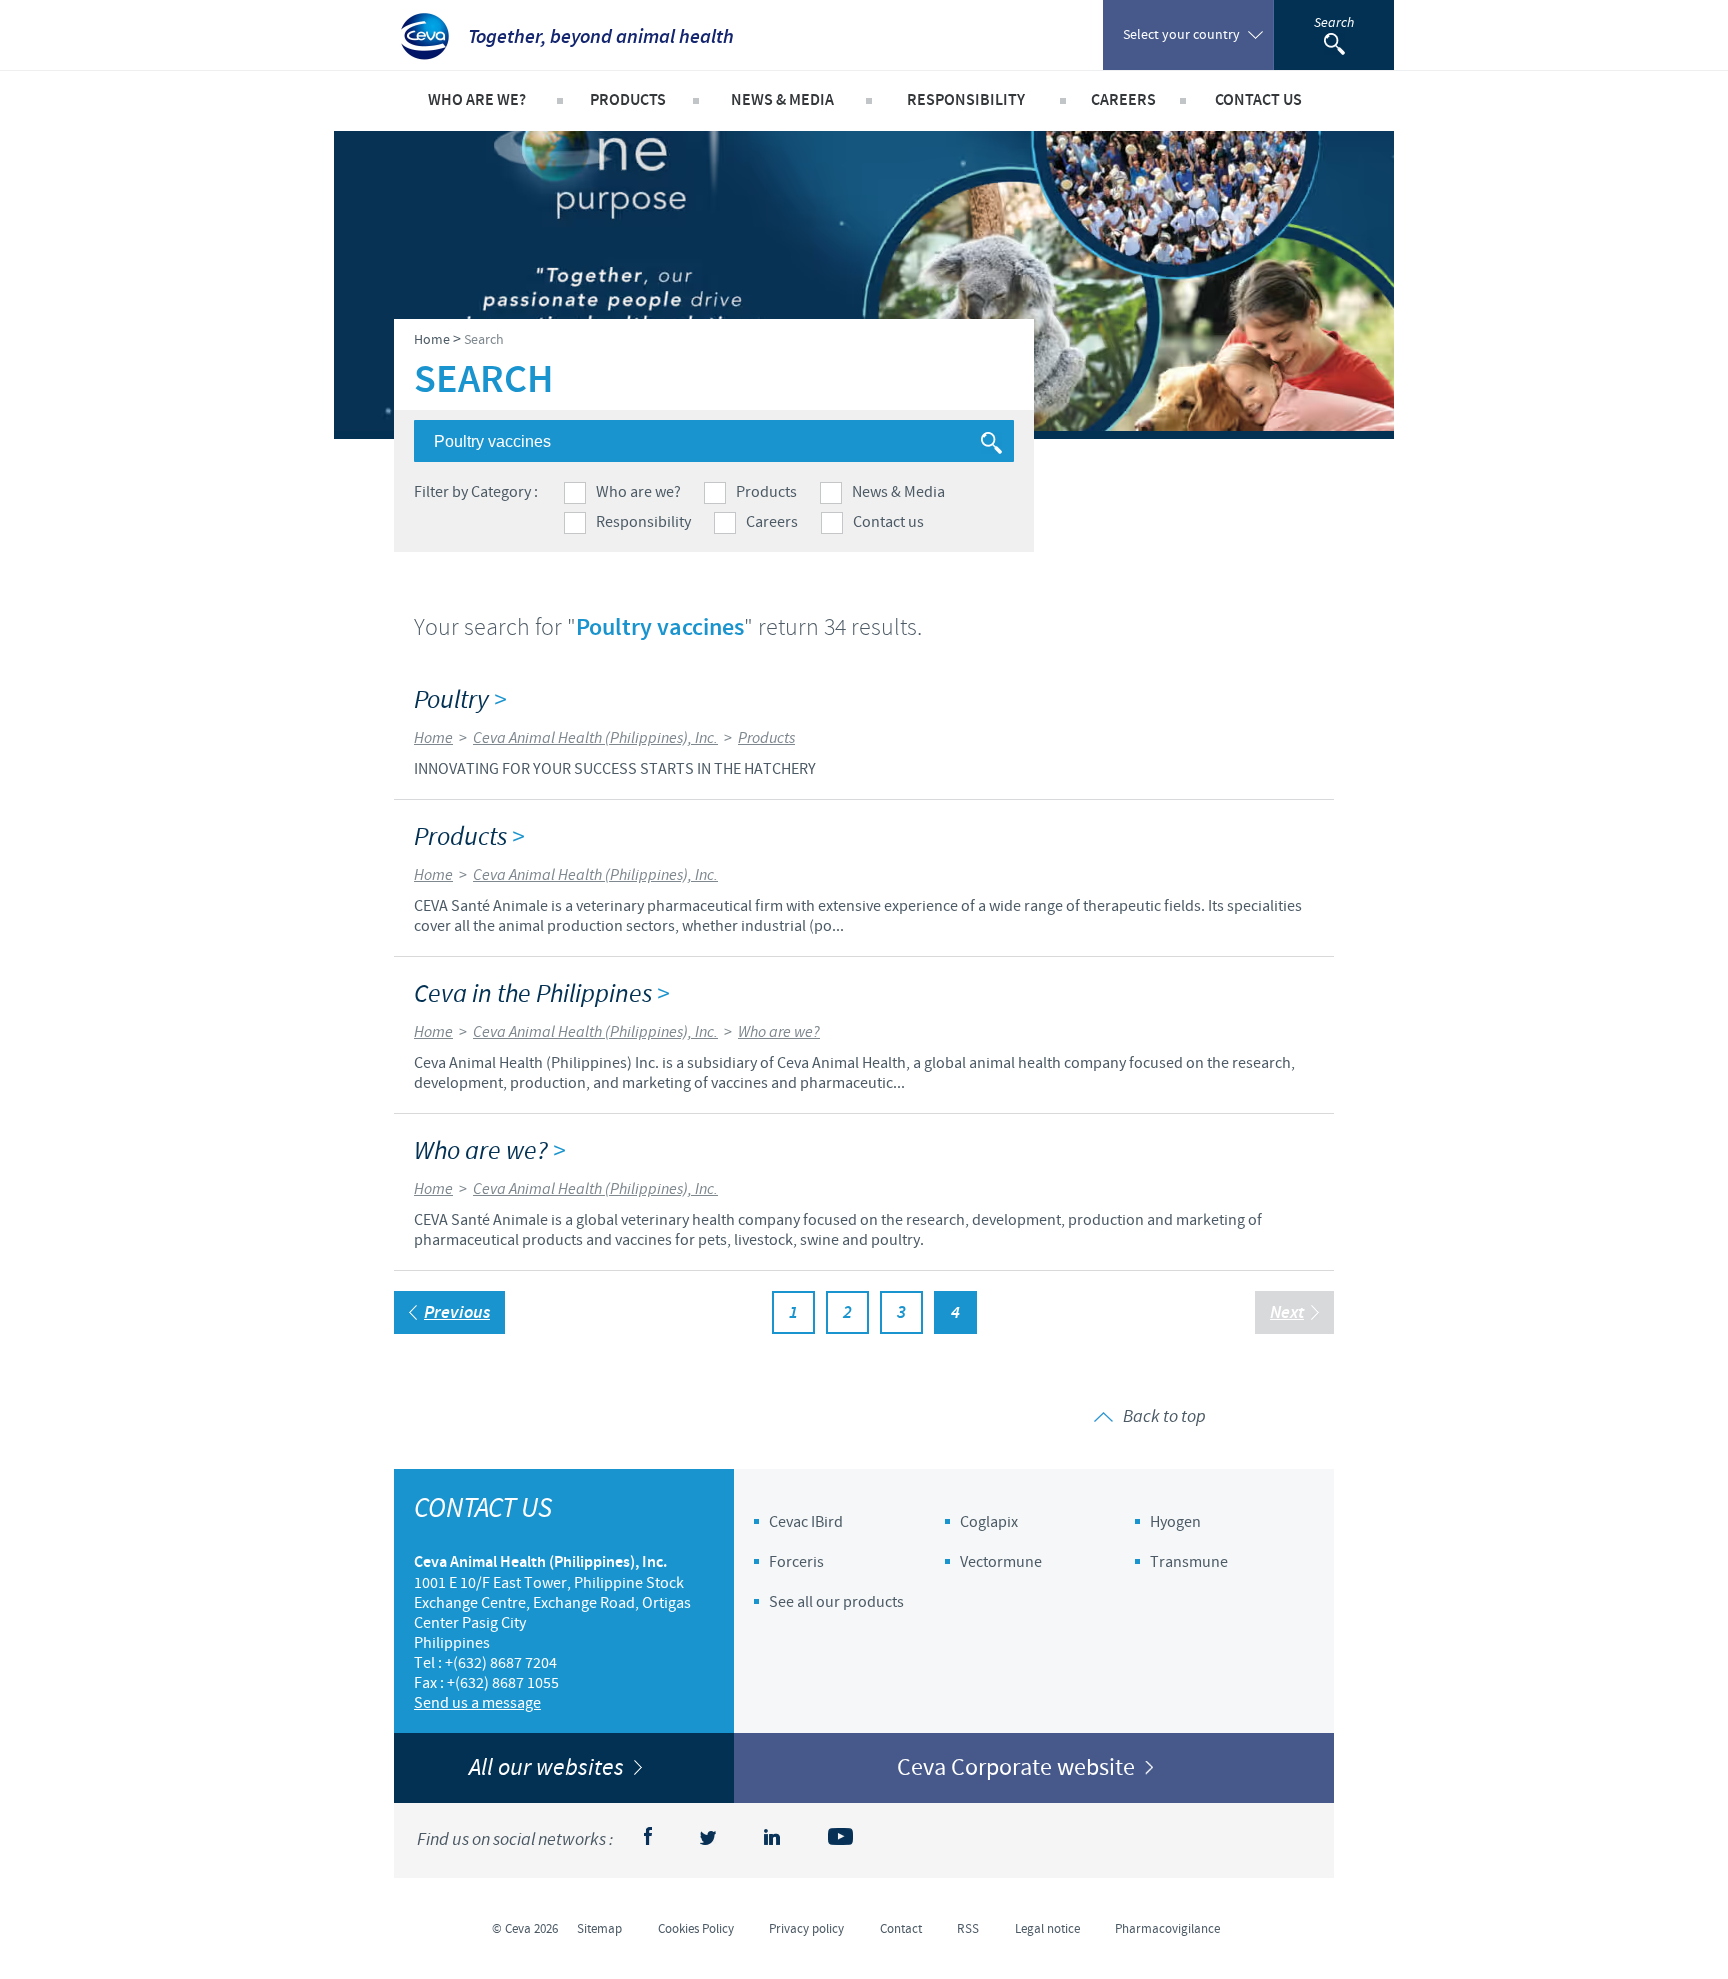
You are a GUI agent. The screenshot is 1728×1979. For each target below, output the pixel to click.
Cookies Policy (696, 1929)
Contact (901, 1929)
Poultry (460, 700)
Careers (772, 522)
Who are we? (638, 492)
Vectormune (1001, 1562)
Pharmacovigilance (1167, 1929)
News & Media (898, 492)
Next (1287, 1313)
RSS (968, 1929)
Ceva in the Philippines (541, 994)
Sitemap (599, 1929)
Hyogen (1175, 1522)
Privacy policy (806, 1929)
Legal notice (1047, 1929)
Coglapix (989, 1522)
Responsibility (643, 522)
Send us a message (477, 1703)
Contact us (888, 522)
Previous (457, 1313)
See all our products (836, 1602)
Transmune (1189, 1562)
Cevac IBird (806, 1522)
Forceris (796, 1562)
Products (766, 492)
